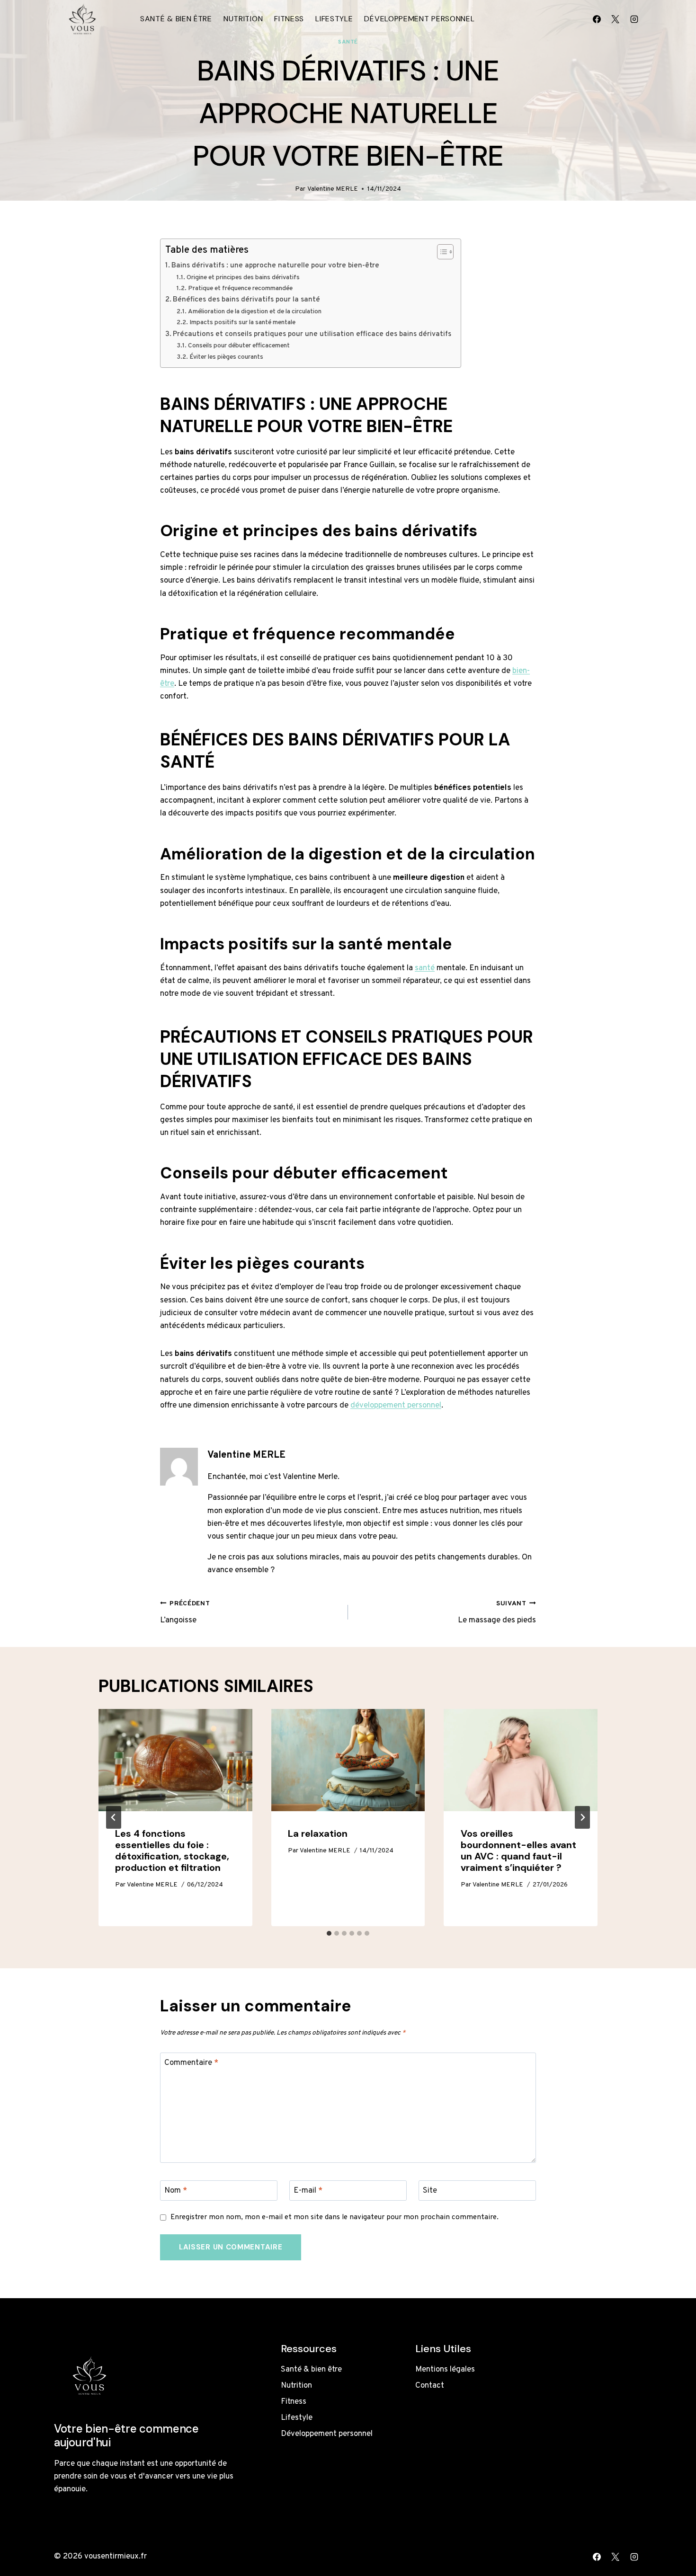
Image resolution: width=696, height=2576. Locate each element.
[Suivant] (582, 1817)
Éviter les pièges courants (226, 357)
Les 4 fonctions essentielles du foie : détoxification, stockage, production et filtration (172, 1850)
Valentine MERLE (333, 189)
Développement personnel (419, 19)
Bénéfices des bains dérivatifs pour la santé (246, 300)
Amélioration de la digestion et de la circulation (255, 312)
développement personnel (396, 1406)
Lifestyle (334, 19)
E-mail (308, 2191)
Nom (176, 2191)
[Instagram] (634, 19)
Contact (430, 2386)
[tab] (329, 1933)
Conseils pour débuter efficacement (239, 346)
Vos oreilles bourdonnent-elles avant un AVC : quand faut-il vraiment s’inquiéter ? (518, 1850)
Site (430, 2191)
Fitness (289, 19)
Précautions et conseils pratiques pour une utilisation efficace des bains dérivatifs (312, 334)
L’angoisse (185, 1613)
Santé (348, 42)
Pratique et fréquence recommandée (240, 288)
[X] (616, 19)
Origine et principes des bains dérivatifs (243, 278)
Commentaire (191, 2063)
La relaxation (318, 1833)
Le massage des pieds (497, 1613)
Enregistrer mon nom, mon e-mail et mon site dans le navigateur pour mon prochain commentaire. (335, 2217)
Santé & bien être (176, 19)
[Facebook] (597, 19)
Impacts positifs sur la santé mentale (242, 323)
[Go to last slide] (114, 1817)
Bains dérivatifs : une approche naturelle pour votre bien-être (275, 266)
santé (425, 968)
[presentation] (175, 1760)
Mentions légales (445, 2370)
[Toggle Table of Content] (441, 252)
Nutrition (243, 19)
